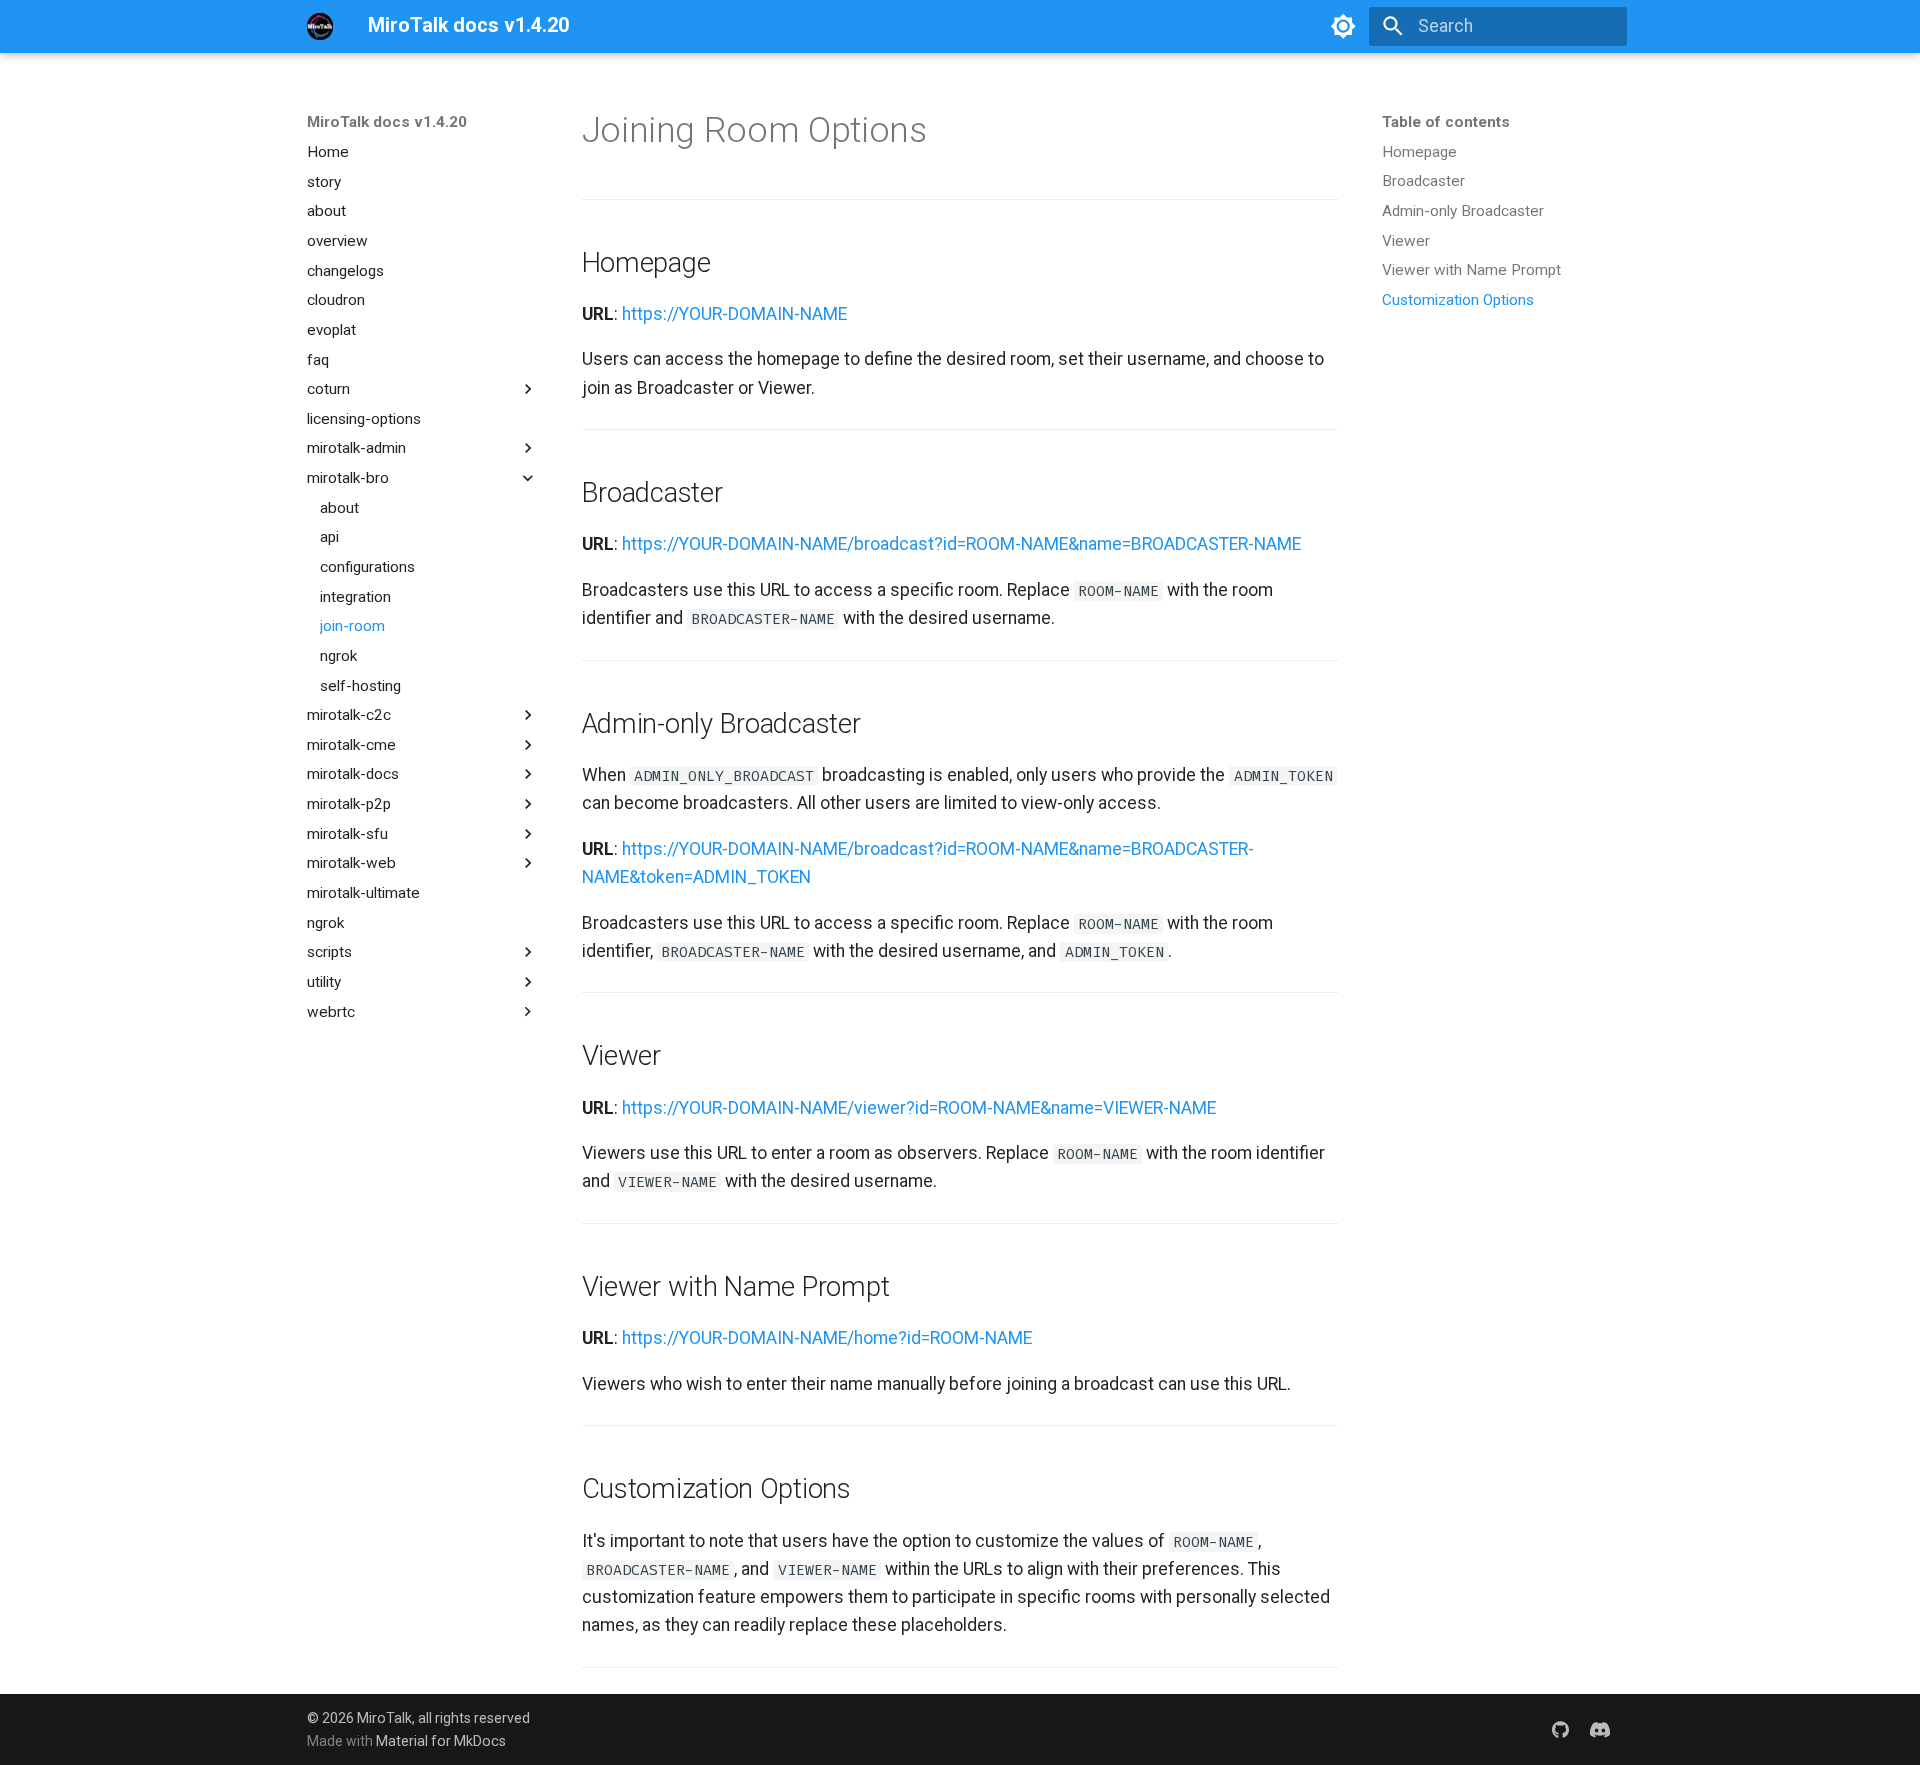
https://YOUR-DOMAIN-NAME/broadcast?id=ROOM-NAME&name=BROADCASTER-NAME (961, 544)
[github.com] (1560, 1729)
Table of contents (1446, 122)
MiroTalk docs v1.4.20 (387, 122)
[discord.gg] (1600, 1729)
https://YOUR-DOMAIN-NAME (734, 314)
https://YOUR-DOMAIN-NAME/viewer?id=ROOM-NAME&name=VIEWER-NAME (919, 1108)
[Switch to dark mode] (1343, 26)
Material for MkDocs (441, 1741)
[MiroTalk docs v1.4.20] (320, 26)
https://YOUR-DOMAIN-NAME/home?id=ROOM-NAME (827, 1338)
